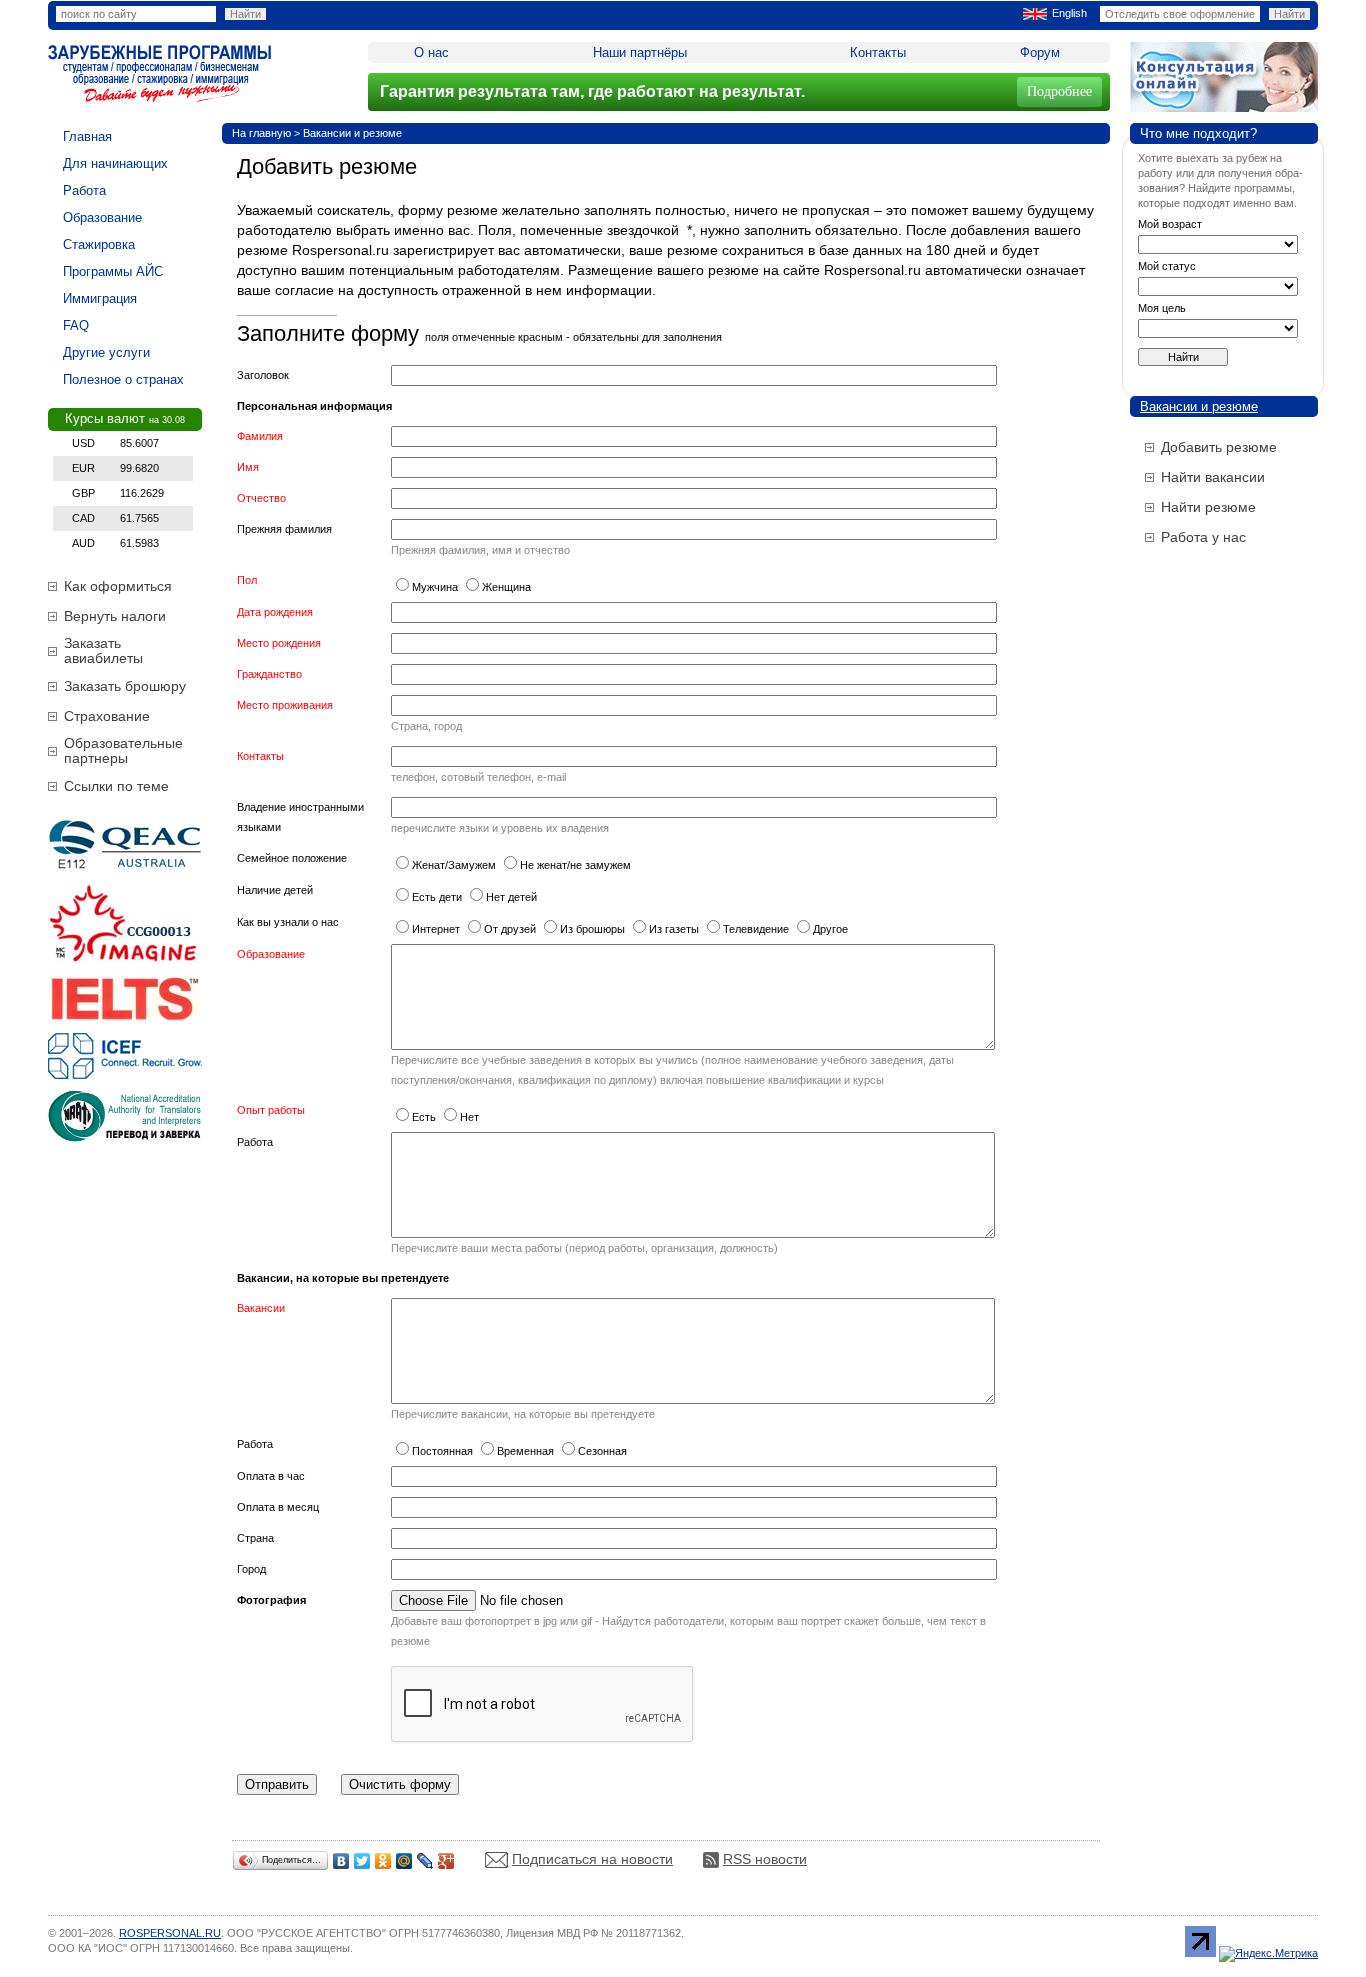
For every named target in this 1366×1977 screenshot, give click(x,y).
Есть (424, 1117)
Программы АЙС (113, 271)
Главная (87, 136)
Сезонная (602, 1451)
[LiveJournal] (425, 1861)
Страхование (107, 716)
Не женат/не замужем (575, 865)
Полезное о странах (123, 379)
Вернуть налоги (115, 616)
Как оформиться (118, 586)
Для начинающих (115, 163)
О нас (431, 52)
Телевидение (756, 929)
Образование (102, 217)
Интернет (436, 929)
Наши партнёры (640, 52)
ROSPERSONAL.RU (170, 1933)
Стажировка (99, 244)
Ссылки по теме (116, 786)
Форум (1040, 52)
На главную (261, 133)
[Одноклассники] (383, 1861)
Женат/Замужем (454, 865)
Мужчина (435, 587)
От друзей (510, 929)
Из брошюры (592, 929)
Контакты (878, 52)
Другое (830, 929)
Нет (469, 1117)
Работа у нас (1203, 537)
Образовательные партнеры (123, 750)
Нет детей (511, 897)
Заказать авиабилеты (103, 650)
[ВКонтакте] (341, 1861)
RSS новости (765, 1859)
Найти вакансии (1213, 477)
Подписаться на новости (592, 1859)
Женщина (506, 587)
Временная (525, 1451)
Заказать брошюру (125, 686)
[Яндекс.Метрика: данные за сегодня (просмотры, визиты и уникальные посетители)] (1268, 1954)
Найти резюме (1208, 507)
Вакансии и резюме (352, 133)
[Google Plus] (446, 1861)
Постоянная (442, 1451)
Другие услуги (106, 352)
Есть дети (437, 897)
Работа (84, 190)
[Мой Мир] (404, 1861)
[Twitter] (362, 1861)
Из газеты (674, 929)
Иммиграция (100, 298)
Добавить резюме (1219, 447)
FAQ (76, 325)
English (1069, 13)
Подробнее (1059, 91)
